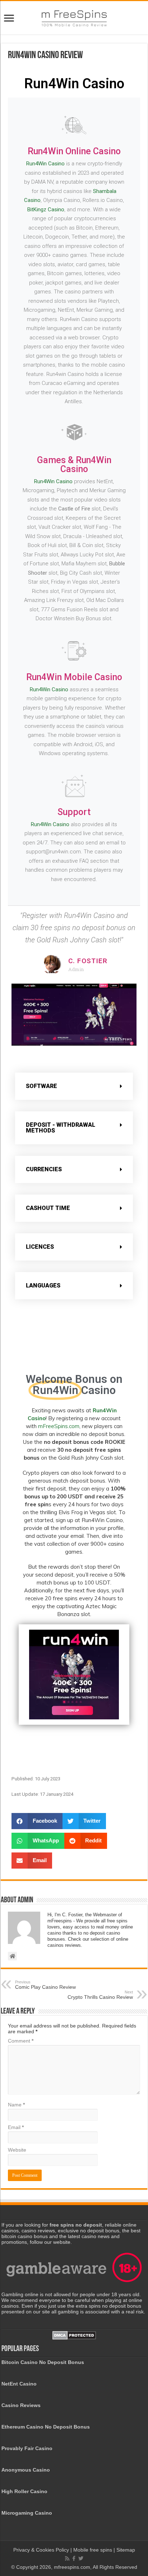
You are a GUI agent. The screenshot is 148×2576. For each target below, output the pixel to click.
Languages (43, 1285)
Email (16, 2127)
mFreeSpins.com (59, 1426)
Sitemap (126, 2550)
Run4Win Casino (45, 164)
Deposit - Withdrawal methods (61, 1128)
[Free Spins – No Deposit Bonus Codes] (74, 17)
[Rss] (67, 2558)
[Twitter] (81, 2558)
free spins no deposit (76, 2225)
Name (16, 2105)
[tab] (74, 1086)
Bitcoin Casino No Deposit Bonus (43, 2362)
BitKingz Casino (46, 209)
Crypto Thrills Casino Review (100, 1995)
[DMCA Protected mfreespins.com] (74, 2335)
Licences (40, 1247)
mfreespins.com (72, 2567)
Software (41, 1086)
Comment (21, 2041)
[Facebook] (74, 2558)
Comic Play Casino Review (45, 1985)
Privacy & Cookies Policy (42, 2550)
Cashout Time (48, 1208)
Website (17, 2150)
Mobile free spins (93, 2550)
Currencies (44, 1169)
